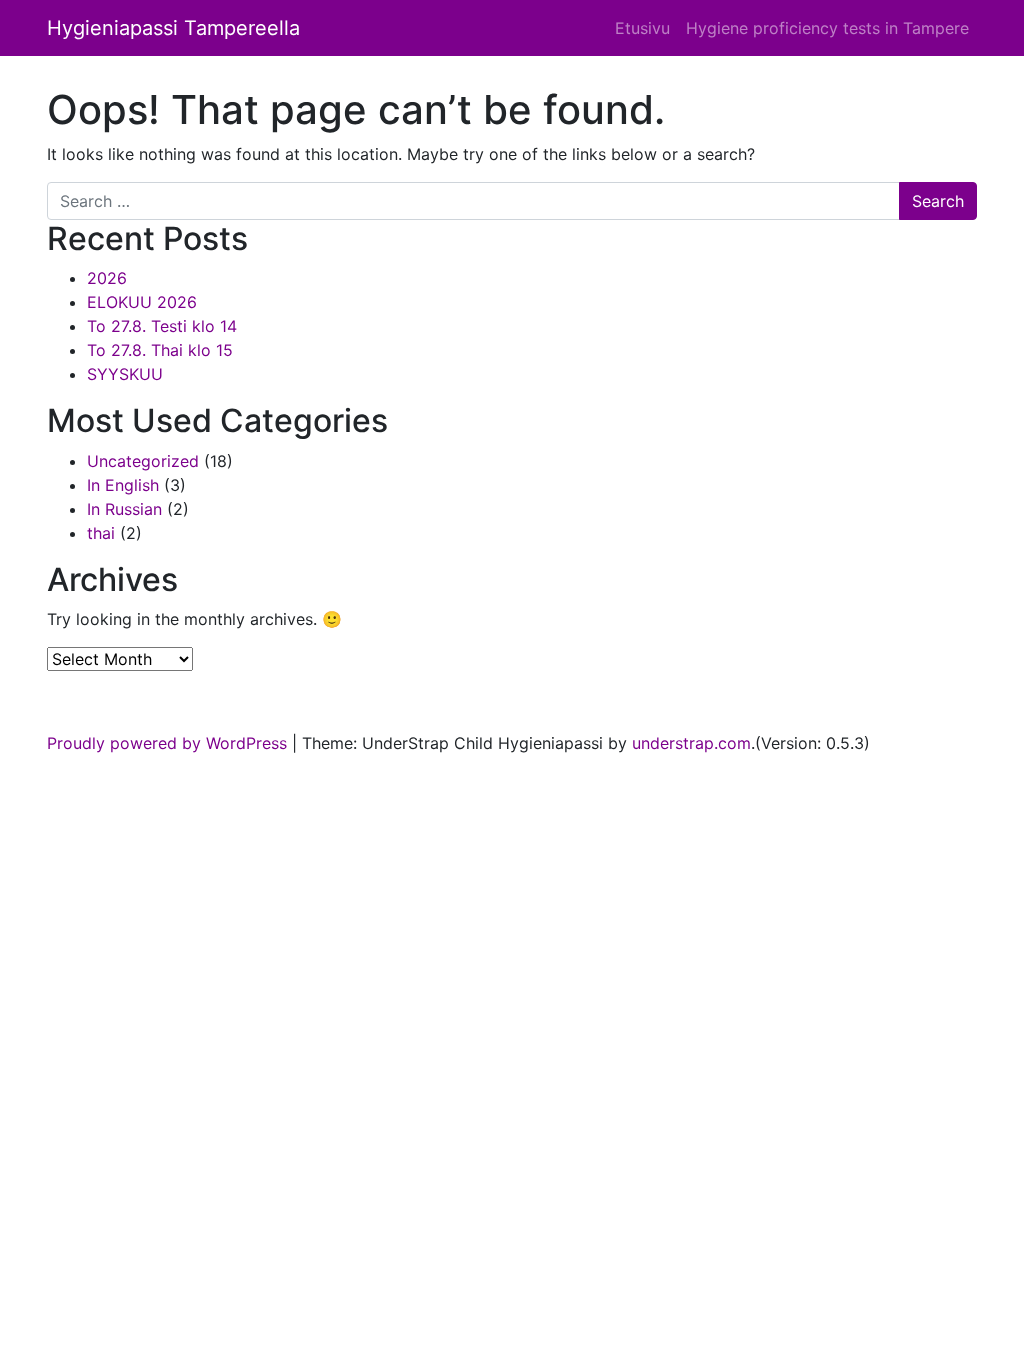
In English (123, 485)
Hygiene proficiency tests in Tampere (827, 28)
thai (101, 533)
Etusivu (642, 28)
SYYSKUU (125, 374)
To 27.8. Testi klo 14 (162, 326)
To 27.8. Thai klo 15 (160, 350)
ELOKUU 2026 (142, 302)
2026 (107, 278)
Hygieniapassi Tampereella (173, 28)
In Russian (124, 509)
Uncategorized (143, 461)
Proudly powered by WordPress (167, 743)
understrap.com (691, 743)
